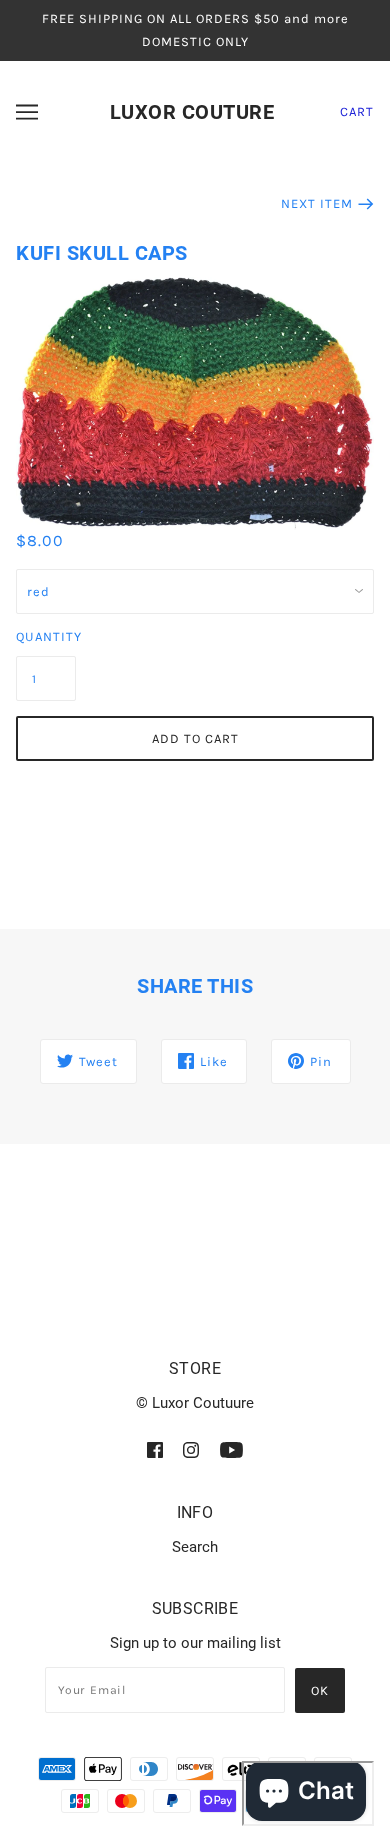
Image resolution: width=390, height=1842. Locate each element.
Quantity (46, 636)
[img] (155, 1450)
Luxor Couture (192, 112)
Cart (357, 111)
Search (195, 1547)
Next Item (317, 203)
